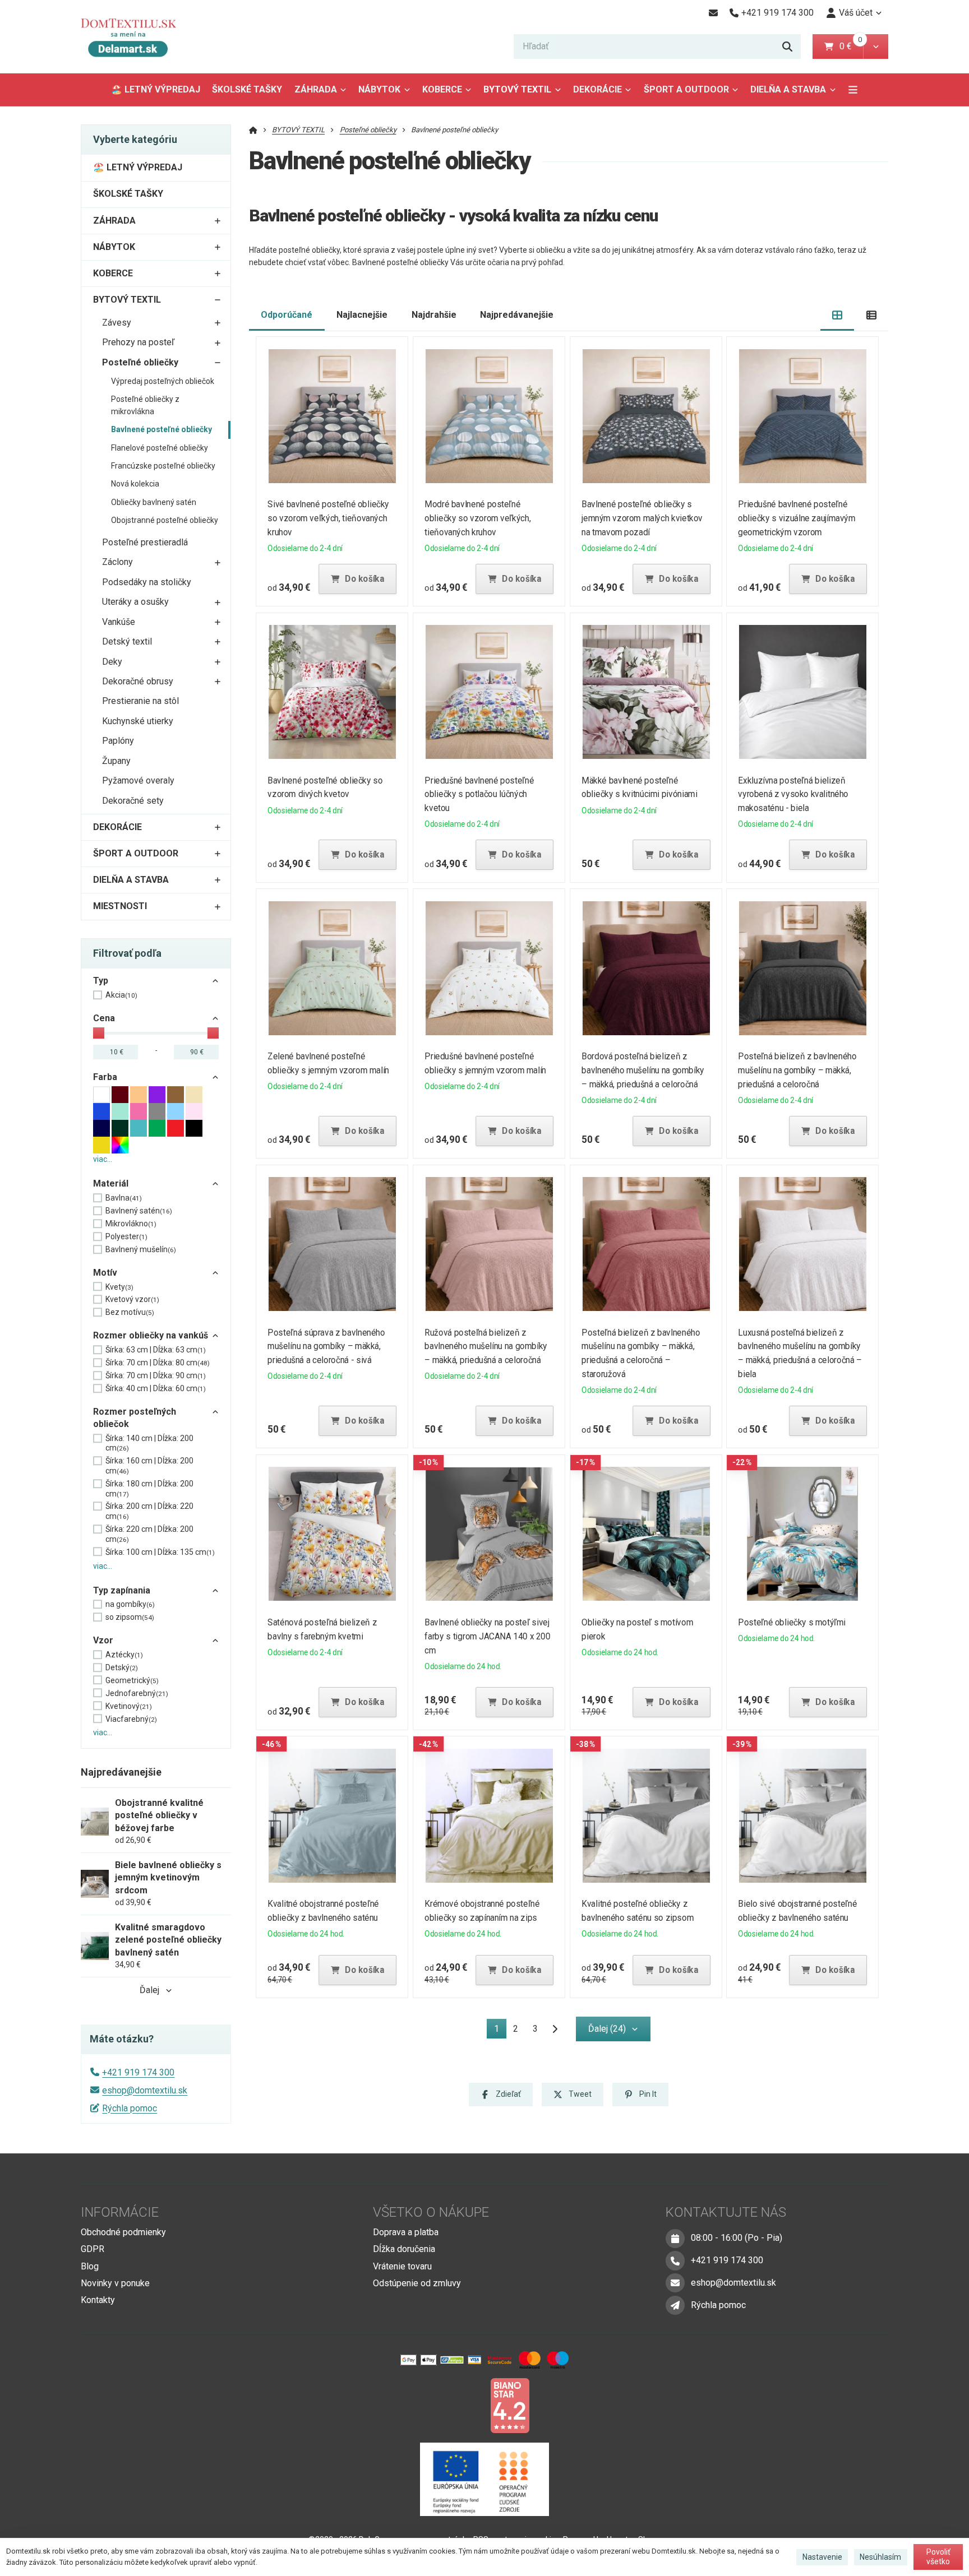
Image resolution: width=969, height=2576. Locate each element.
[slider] (99, 1033)
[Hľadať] (787, 47)
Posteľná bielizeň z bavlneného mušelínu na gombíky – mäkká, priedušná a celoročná (798, 1070)
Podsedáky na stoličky (147, 582)
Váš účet (856, 13)
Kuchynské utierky (138, 721)
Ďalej (149, 1990)
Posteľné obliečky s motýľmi (792, 1622)
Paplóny (118, 741)
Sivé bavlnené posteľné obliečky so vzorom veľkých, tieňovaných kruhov (329, 518)
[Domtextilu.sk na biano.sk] (510, 2405)
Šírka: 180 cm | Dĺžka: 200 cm (149, 1489)
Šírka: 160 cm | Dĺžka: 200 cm (149, 1466)
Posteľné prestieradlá (145, 542)
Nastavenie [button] (822, 2557)
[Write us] (675, 2305)
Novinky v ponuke (115, 2283)
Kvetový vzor (132, 1299)
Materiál (111, 1183)
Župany (116, 761)
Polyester (126, 1236)
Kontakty (98, 2300)
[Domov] (137, 37)
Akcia (121, 995)
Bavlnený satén (139, 1211)
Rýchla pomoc (130, 2108)
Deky (112, 662)
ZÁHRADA (316, 89)
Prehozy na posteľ (138, 342)
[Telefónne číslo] (675, 2260)
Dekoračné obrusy (138, 681)
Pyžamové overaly (138, 780)
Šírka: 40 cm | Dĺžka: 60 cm (156, 1388)
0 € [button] (850, 46)
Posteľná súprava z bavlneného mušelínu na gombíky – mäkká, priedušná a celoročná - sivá (327, 1347)
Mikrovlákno (131, 1224)
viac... (103, 1159)
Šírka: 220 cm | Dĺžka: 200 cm (149, 1534)
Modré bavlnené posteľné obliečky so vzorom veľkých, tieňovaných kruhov (477, 518)
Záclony (117, 562)
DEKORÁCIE (597, 89)
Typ (101, 981)
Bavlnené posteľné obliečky (161, 429)
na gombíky (130, 1604)
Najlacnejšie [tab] (362, 315)
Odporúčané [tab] (287, 315)
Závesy (117, 323)
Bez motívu (130, 1312)
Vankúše (119, 622)
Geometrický (132, 1680)
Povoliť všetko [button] (938, 2557)
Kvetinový (129, 1706)
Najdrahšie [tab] (434, 315)
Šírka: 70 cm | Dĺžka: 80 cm (158, 1363)
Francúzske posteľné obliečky (163, 466)
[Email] (713, 13)
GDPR (93, 2249)
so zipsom (130, 1617)
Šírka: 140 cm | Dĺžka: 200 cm (149, 1443)
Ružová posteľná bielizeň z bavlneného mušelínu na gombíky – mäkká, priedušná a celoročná (486, 1347)
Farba (105, 1077)
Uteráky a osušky (135, 602)
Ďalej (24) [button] (607, 2029)
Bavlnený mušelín (141, 1249)
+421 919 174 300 (138, 2072)
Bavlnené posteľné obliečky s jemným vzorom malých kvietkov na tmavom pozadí (642, 518)
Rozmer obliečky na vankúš (151, 1335)
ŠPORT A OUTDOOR (686, 89)
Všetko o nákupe (431, 2212)
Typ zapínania (122, 1590)
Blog (90, 2266)
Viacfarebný (131, 1719)
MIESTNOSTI (120, 906)
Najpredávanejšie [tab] (517, 315)
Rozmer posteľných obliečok (135, 1418)
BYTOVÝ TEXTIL (517, 89)
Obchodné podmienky (123, 2232)
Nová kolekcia (135, 484)
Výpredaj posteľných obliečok (163, 381)
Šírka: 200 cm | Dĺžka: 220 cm (149, 1511)
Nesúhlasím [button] (880, 2557)
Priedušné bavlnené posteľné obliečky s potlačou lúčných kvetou (479, 794)
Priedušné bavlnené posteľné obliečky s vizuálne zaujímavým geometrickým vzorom (797, 518)
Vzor (103, 1640)
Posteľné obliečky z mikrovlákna (145, 405)
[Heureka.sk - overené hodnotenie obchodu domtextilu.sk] (463, 2405)
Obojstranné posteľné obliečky (165, 520)
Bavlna (124, 1198)
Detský (122, 1667)
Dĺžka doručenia (404, 2249)
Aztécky (124, 1655)
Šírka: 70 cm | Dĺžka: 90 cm (156, 1375)
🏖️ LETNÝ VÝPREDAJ (156, 89)
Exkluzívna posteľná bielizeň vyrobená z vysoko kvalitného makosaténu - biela (794, 794)
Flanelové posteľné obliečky (160, 448)
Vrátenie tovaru (402, 2266)
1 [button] (500, 2031)
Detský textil (127, 641)
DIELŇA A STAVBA (788, 89)
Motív (105, 1273)
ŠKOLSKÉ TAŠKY (247, 89)
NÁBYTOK (379, 89)
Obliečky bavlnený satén (154, 502)
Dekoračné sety (133, 801)
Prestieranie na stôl (140, 701)
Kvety (119, 1287)
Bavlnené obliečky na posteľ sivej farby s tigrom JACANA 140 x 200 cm (487, 1636)
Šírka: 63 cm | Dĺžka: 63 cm (156, 1350)
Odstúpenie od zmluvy (417, 2283)
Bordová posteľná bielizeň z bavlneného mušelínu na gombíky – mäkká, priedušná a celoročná (643, 1070)
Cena (104, 1018)
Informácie (120, 2212)
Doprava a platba (406, 2232)
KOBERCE (442, 89)
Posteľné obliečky (140, 362)
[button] (876, 47)
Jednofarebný (137, 1693)
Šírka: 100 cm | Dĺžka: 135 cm (160, 1552)
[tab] (838, 315)
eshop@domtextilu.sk (145, 2090)
